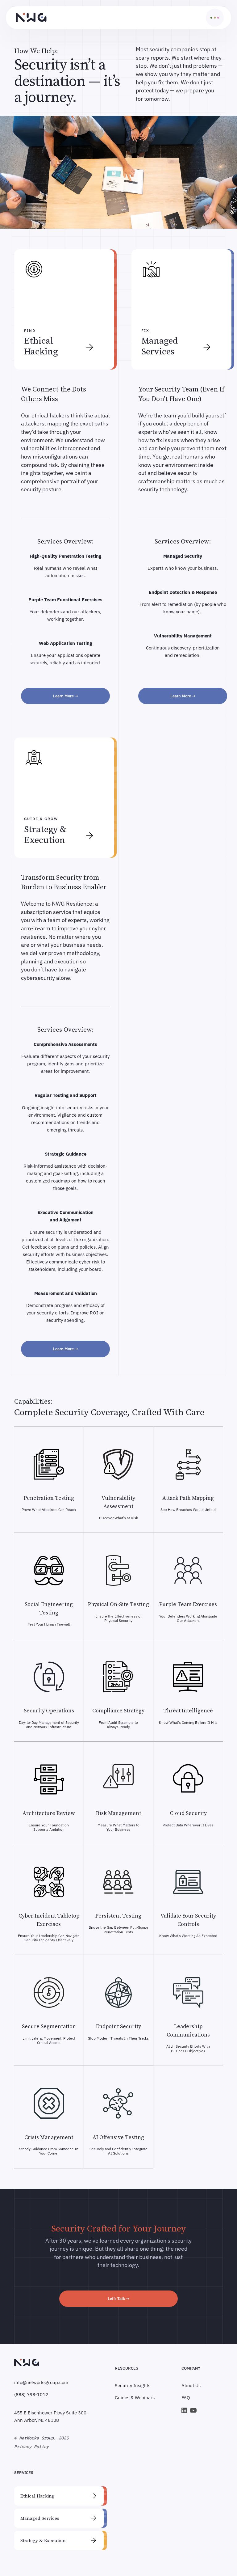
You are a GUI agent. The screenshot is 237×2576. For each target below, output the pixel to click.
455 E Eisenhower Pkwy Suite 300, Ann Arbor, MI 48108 (51, 2416)
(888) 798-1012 (31, 2394)
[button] (214, 18)
